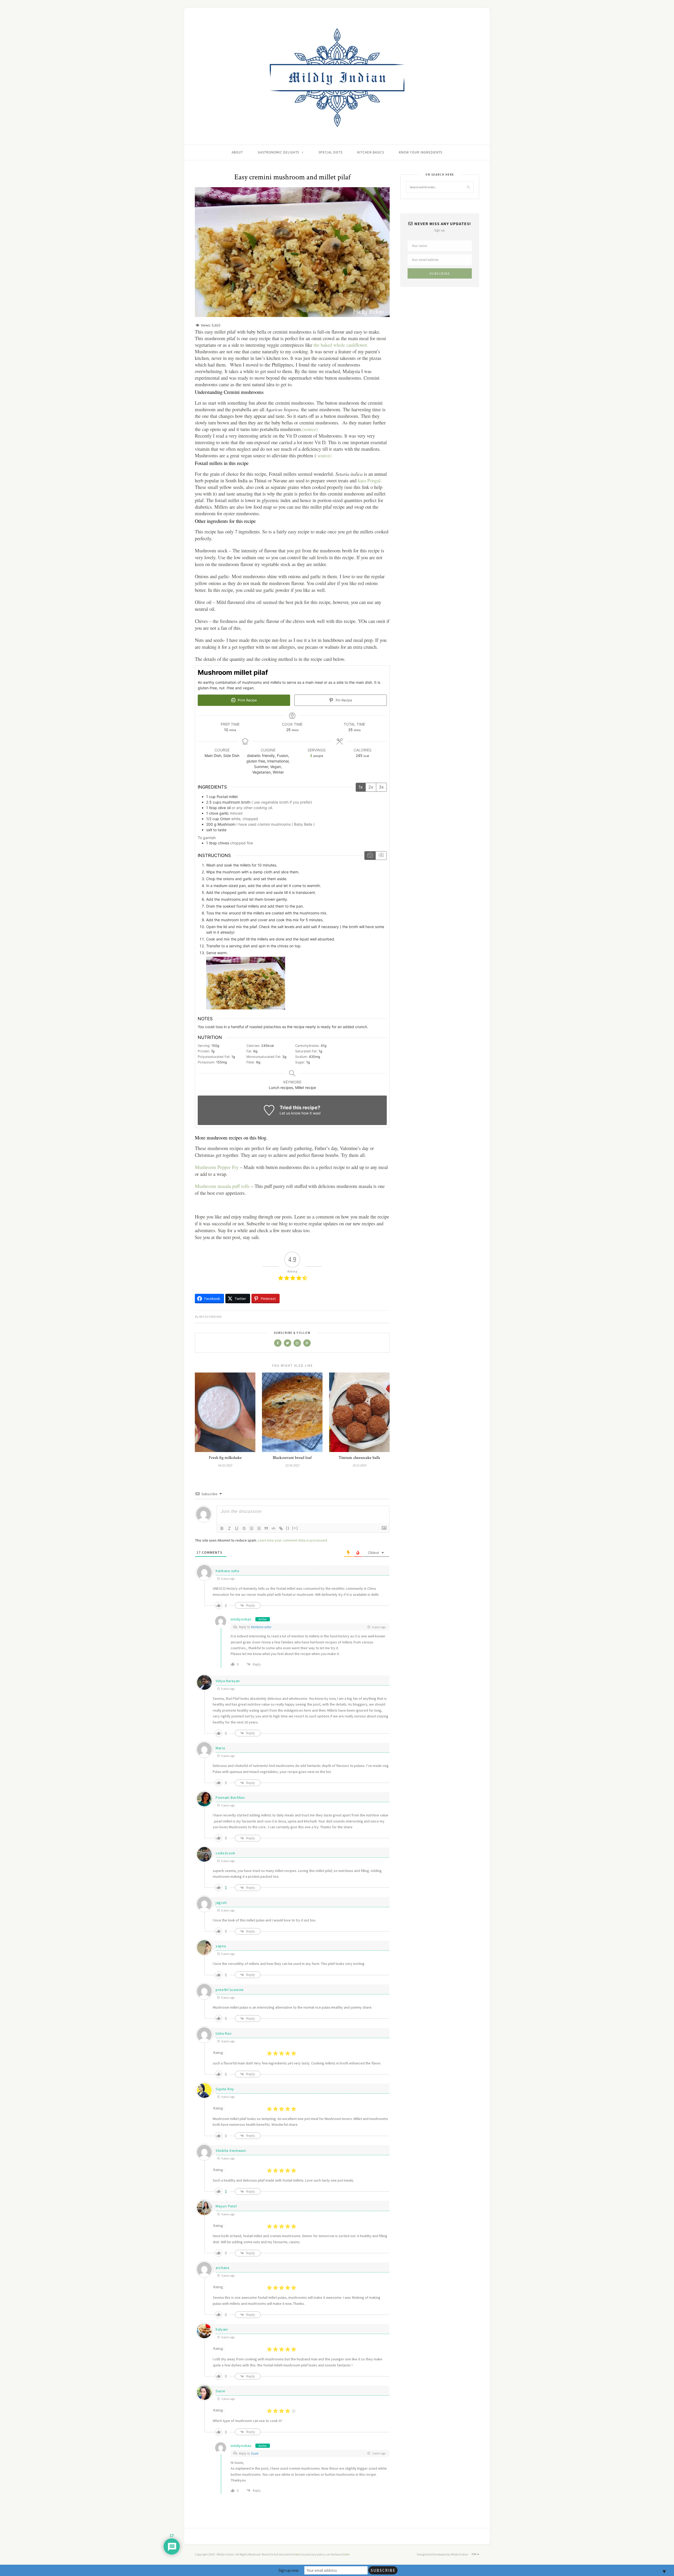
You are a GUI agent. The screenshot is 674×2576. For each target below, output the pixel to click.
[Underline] (237, 1528)
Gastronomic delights (278, 152)
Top (474, 2554)
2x (371, 787)
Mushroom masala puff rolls (222, 1186)
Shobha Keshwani (231, 2151)
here (297, 2554)
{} (288, 1528)
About (237, 152)
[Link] (281, 1528)
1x (361, 787)
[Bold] (222, 1528)
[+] (295, 1528)
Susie (220, 2391)
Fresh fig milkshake (225, 1458)
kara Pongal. (369, 480)
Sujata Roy (225, 2089)
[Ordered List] (251, 1528)
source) (324, 455)
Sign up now (289, 2570)
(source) (310, 429)
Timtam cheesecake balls (359, 1458)
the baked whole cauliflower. (341, 345)
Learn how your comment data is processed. (293, 1540)
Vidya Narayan (228, 1681)
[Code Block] (274, 1528)
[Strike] (244, 1528)
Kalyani (222, 2329)
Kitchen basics (371, 152)
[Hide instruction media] (381, 856)
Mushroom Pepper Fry (217, 1167)
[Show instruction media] (370, 856)
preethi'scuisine (230, 1990)
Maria (220, 1748)
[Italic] (229, 1528)
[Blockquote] (266, 1528)
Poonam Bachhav (230, 1797)
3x (381, 787)
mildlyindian (210, 1317)
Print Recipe (247, 700)
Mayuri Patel (226, 2206)
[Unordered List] (259, 1528)
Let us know (290, 1113)
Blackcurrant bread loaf (292, 1458)
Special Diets (331, 152)
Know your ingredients (421, 152)
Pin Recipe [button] (343, 700)
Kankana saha (227, 1571)
